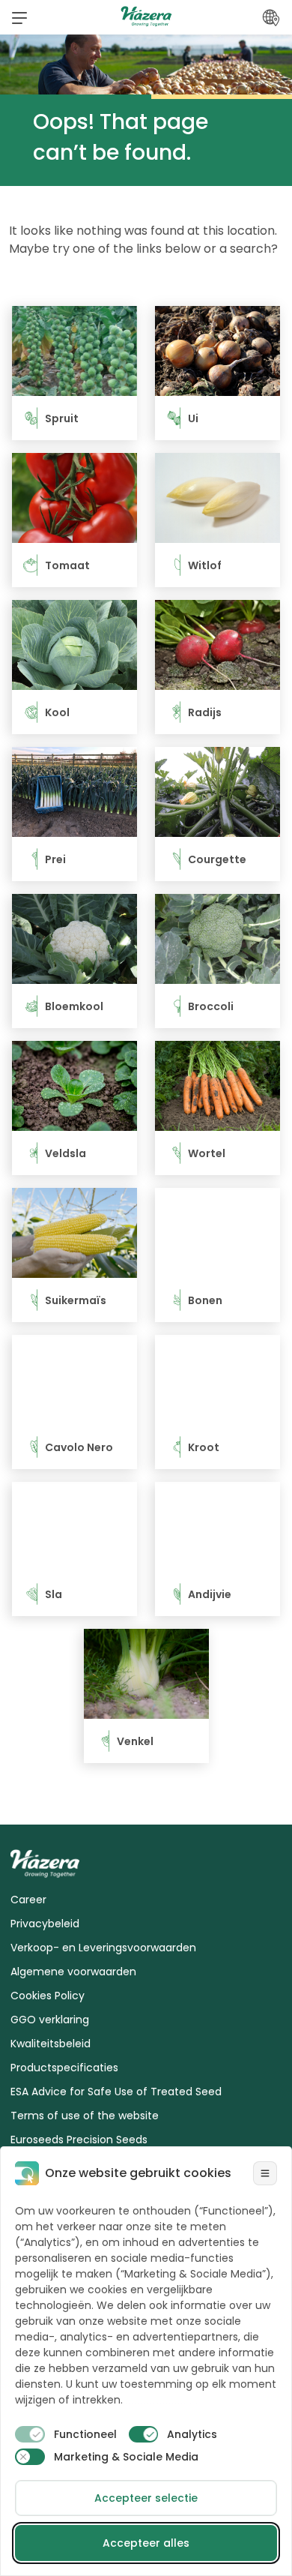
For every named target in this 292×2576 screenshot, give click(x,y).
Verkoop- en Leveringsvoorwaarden (103, 1948)
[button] (19, 17)
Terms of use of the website (85, 2116)
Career (28, 1900)
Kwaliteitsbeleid (51, 2044)
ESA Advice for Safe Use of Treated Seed (116, 2092)
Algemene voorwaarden (73, 1972)
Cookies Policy (48, 1996)
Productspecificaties (64, 2068)
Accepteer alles (146, 2543)
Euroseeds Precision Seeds (79, 2140)
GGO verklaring (50, 2020)
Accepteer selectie (146, 2498)
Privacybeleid (45, 1924)
